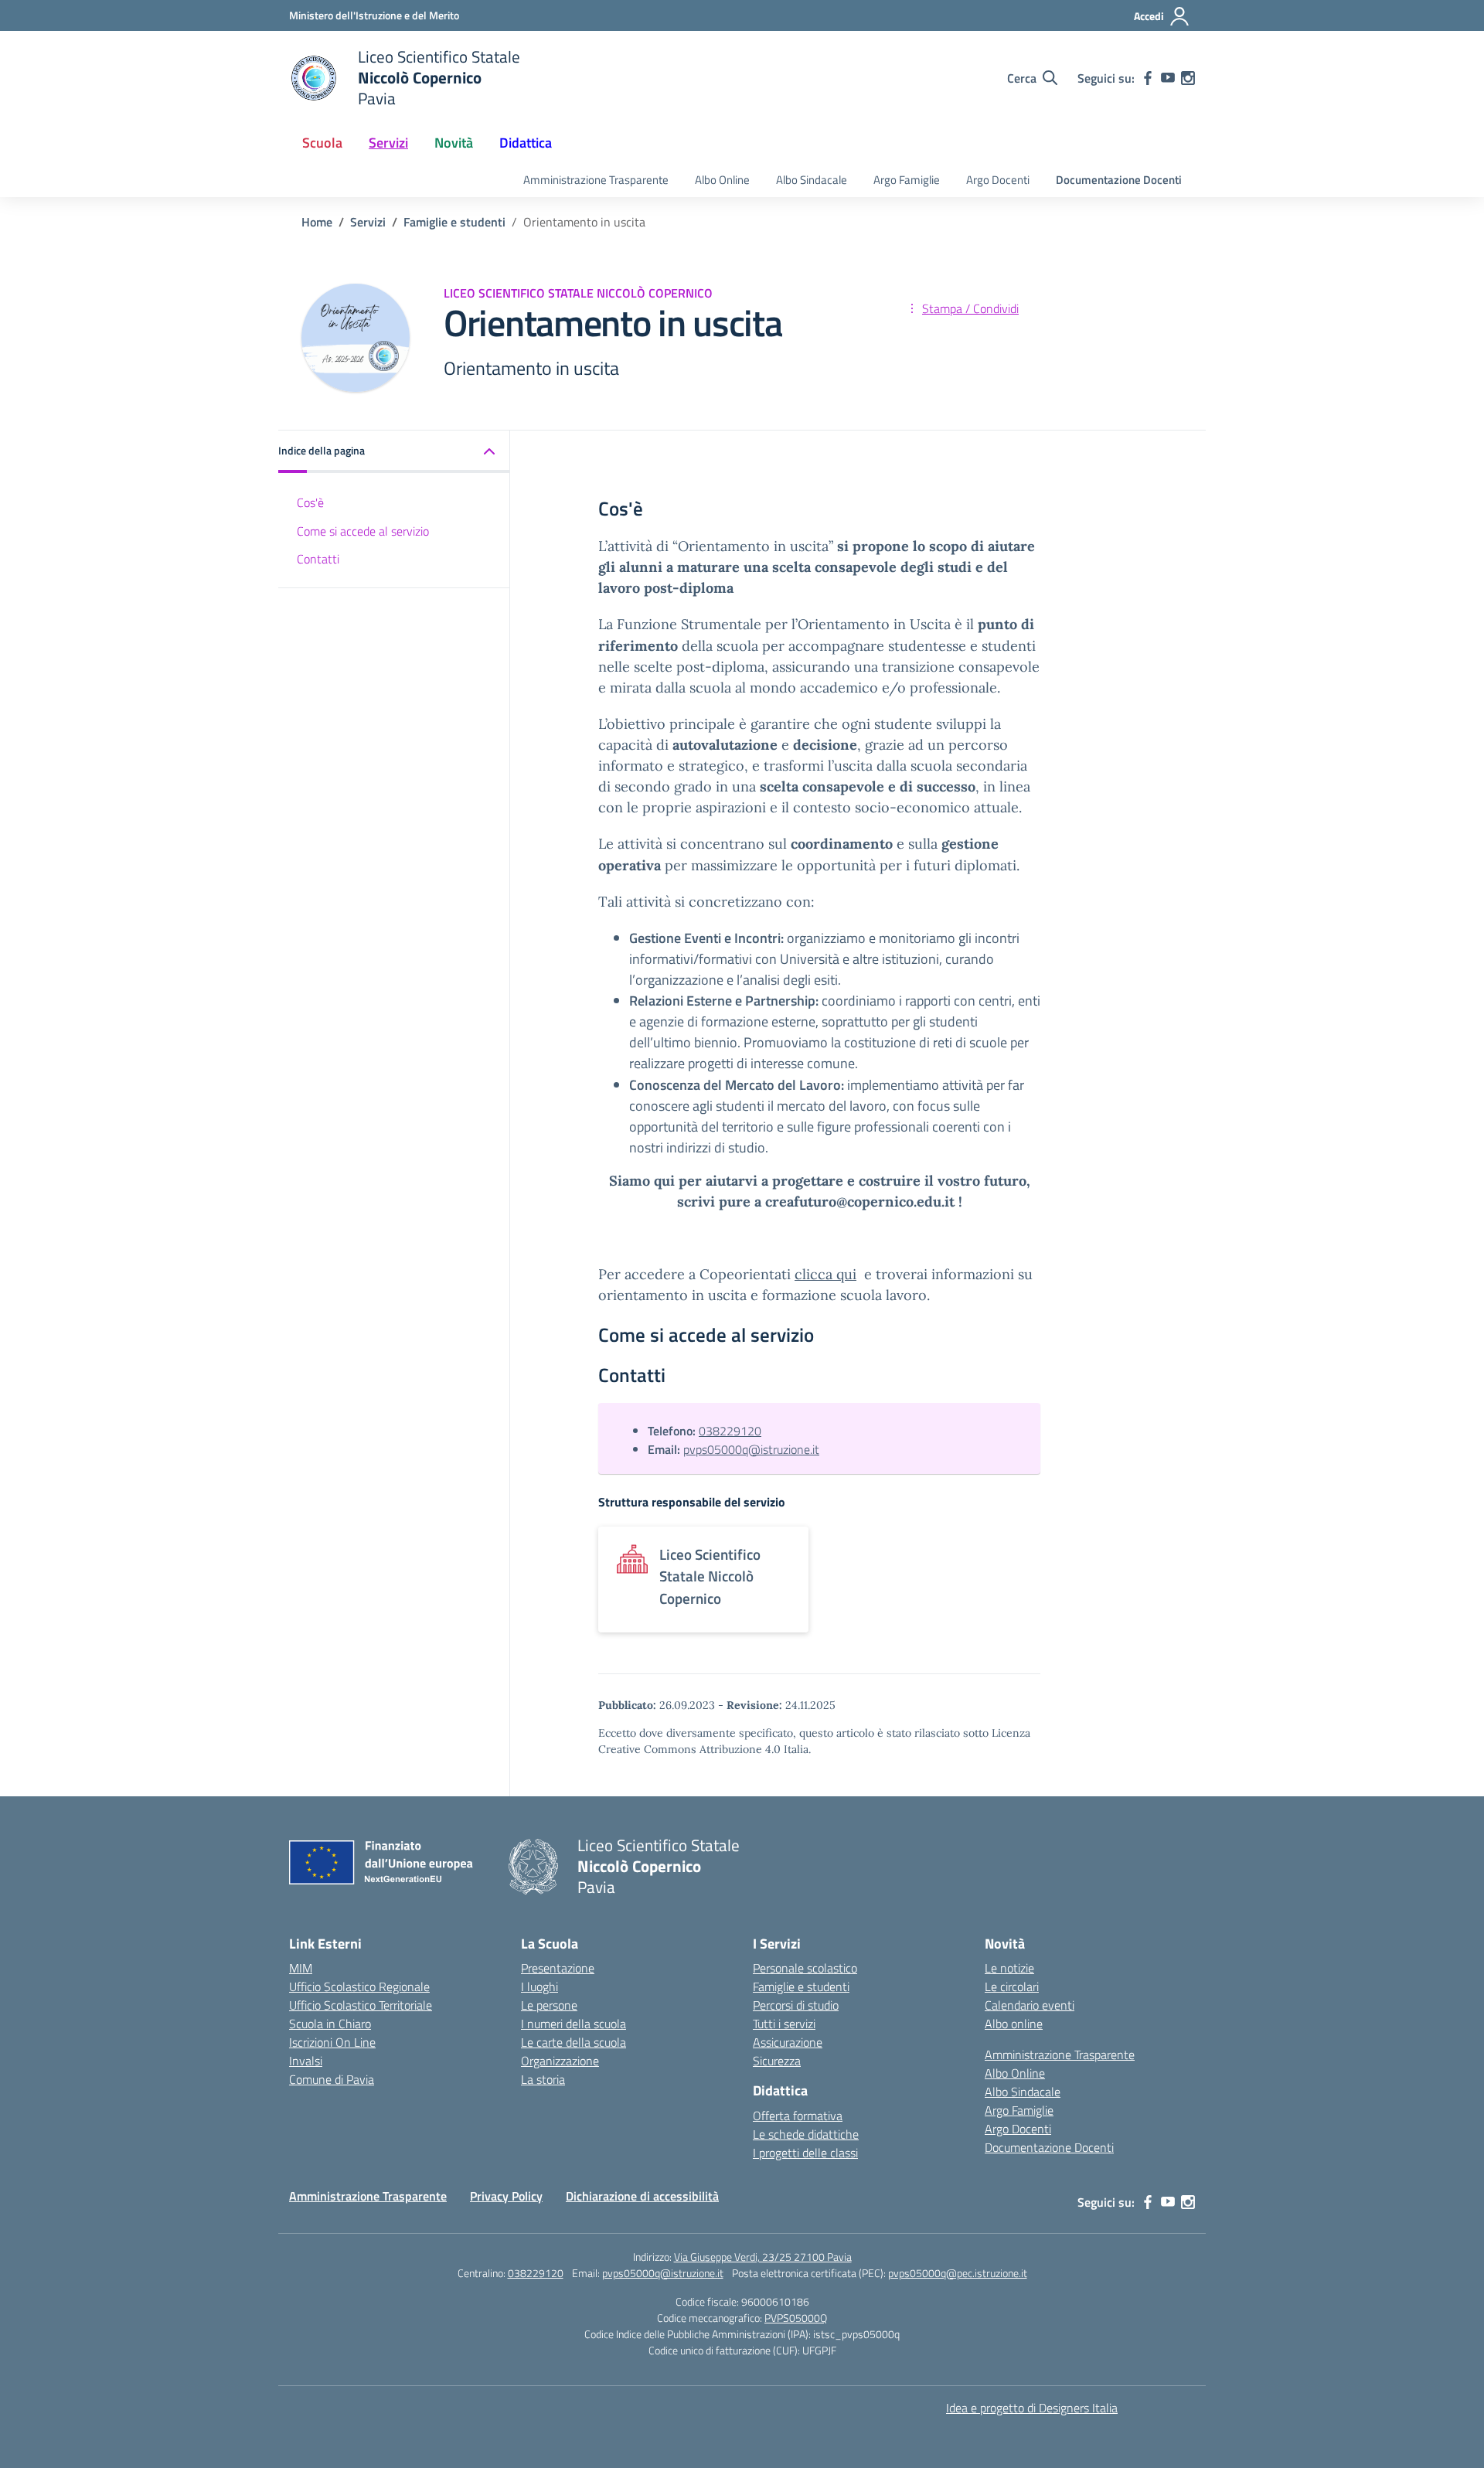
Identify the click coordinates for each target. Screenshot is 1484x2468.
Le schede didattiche (806, 2134)
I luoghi (539, 1986)
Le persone (549, 2005)
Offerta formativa (798, 2116)
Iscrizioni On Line (332, 2042)
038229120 (730, 1431)
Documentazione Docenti (1119, 180)
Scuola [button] (322, 143)
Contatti (318, 559)
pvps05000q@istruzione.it (751, 1449)
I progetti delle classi (805, 2153)
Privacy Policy (506, 2196)
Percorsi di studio (796, 2005)
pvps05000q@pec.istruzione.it (958, 2273)
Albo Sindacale (812, 180)
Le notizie (1009, 1968)
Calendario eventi (1030, 2005)
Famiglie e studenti (801, 1986)
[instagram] (1188, 78)
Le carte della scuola (574, 2042)
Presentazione (558, 1968)
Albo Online (722, 180)
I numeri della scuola (574, 2024)
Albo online (1014, 2024)
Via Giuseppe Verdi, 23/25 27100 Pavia (763, 2257)
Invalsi (306, 2061)
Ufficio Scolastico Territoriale (361, 2005)
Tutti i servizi (784, 2024)
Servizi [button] (388, 143)
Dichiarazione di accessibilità (642, 2196)
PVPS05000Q (796, 2318)
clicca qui (825, 1274)
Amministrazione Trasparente (596, 180)
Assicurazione (788, 2042)
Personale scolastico (805, 1968)
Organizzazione (560, 2061)
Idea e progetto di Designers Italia (1032, 2408)
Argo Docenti (998, 180)
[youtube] (1168, 78)
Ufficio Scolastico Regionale (359, 1986)
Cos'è (310, 502)
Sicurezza (777, 2061)
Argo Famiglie (907, 180)
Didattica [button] (526, 143)
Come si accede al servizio (363, 531)
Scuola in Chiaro (330, 2024)
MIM (301, 1968)
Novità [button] (454, 143)
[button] (394, 452)
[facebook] (1148, 78)
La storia (543, 2079)
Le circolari (1012, 1986)
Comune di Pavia (332, 2079)
